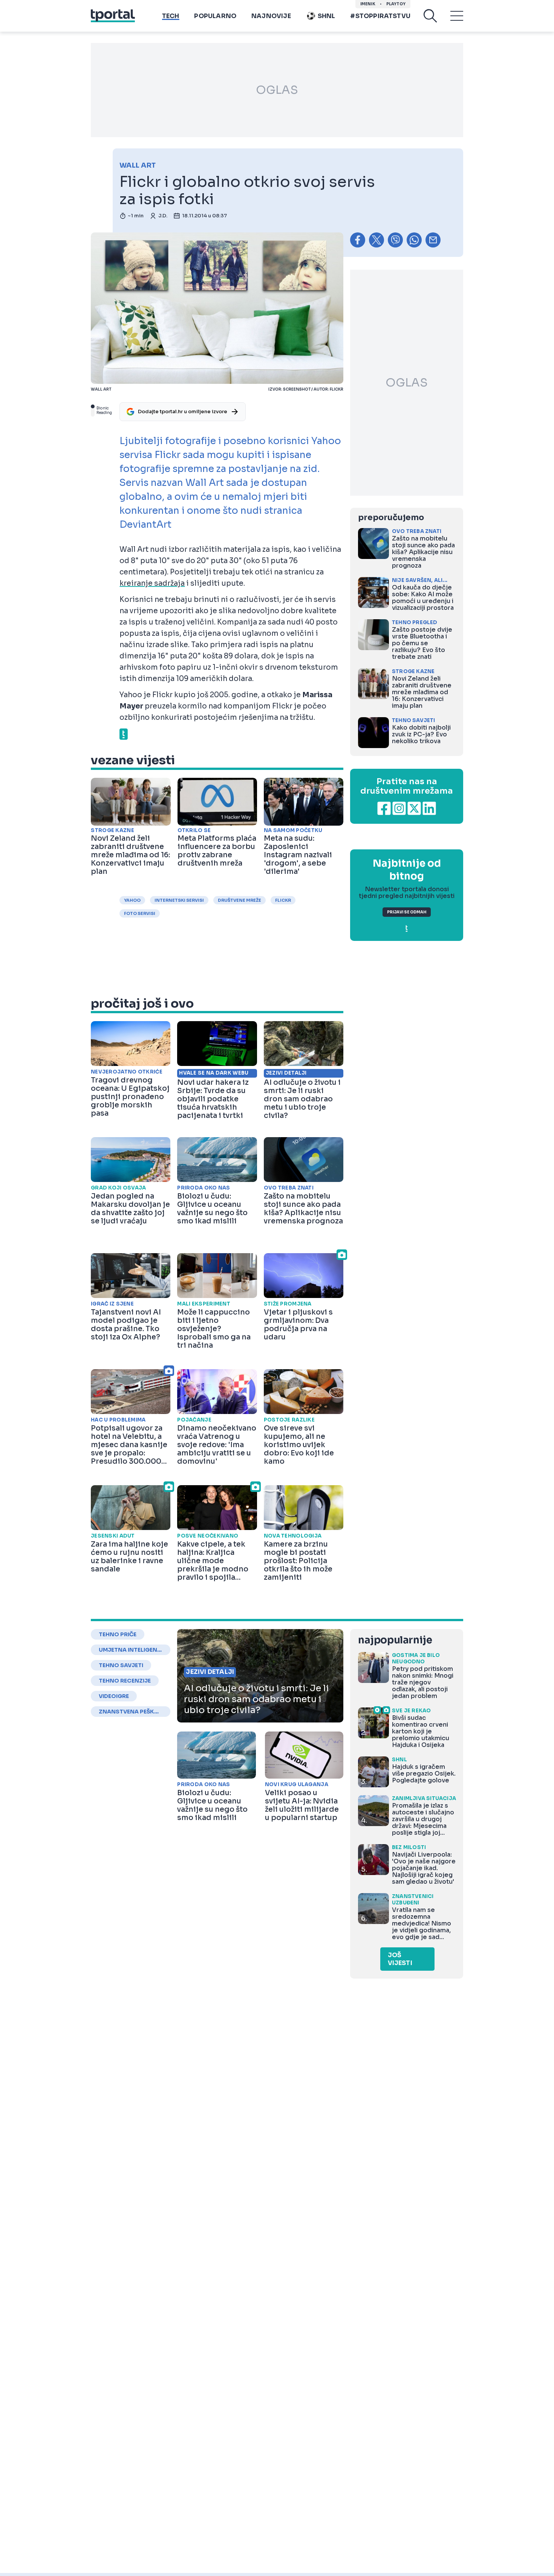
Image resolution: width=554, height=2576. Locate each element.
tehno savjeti (121, 1665)
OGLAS (277, 90)
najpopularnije (395, 1640)
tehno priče (118, 1634)
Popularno (215, 16)
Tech (171, 16)
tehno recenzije (125, 1681)
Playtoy (396, 4)
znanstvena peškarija (130, 1712)
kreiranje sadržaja (152, 583)
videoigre (114, 1696)
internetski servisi (179, 900)
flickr (283, 900)
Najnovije (271, 16)
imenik (368, 4)
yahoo (132, 900)
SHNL (327, 16)
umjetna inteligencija (130, 1650)
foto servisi (140, 913)
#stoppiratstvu (380, 16)
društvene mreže (240, 900)
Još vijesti (400, 1959)
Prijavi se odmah (407, 912)
